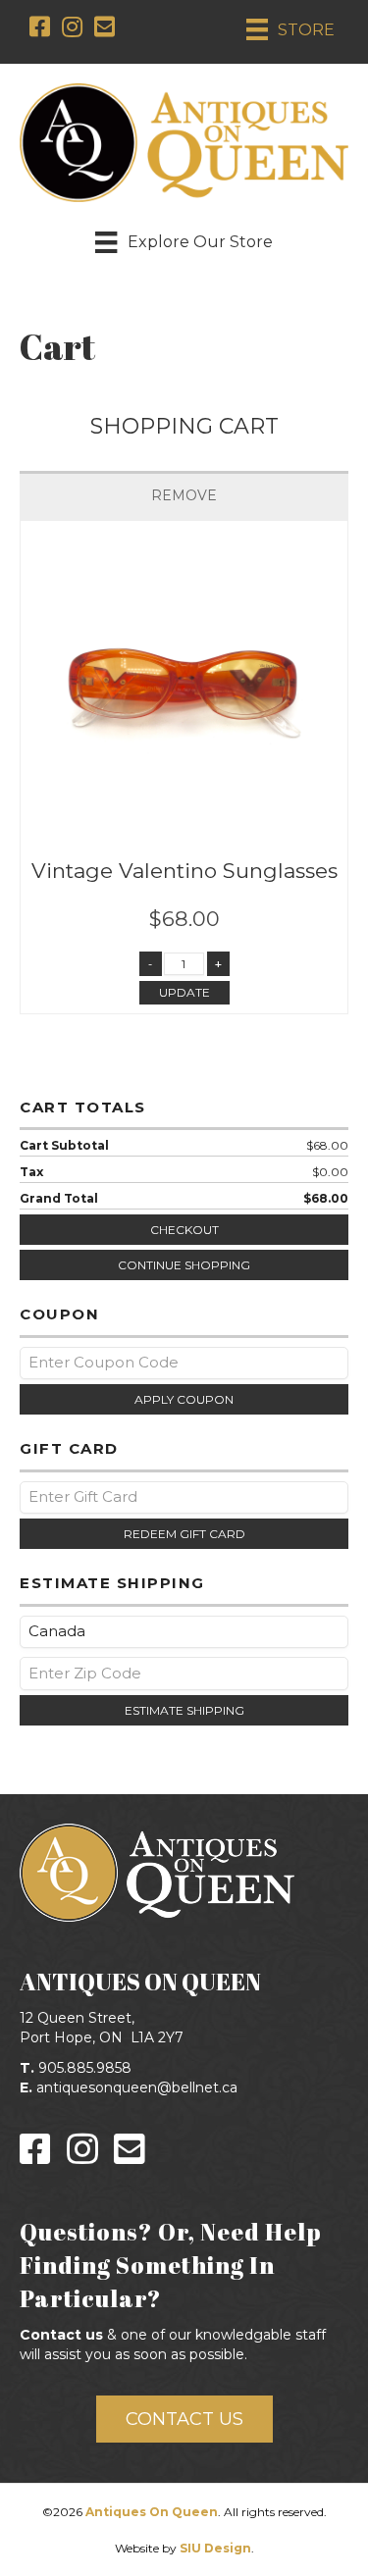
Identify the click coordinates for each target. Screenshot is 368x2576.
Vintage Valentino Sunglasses (184, 871)
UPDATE (184, 992)
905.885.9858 (85, 2068)
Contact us (61, 2335)
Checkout (184, 1230)
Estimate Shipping (184, 1710)
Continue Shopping (184, 1265)
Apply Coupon (184, 1399)
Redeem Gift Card (184, 1534)
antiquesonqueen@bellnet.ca (137, 2087)
